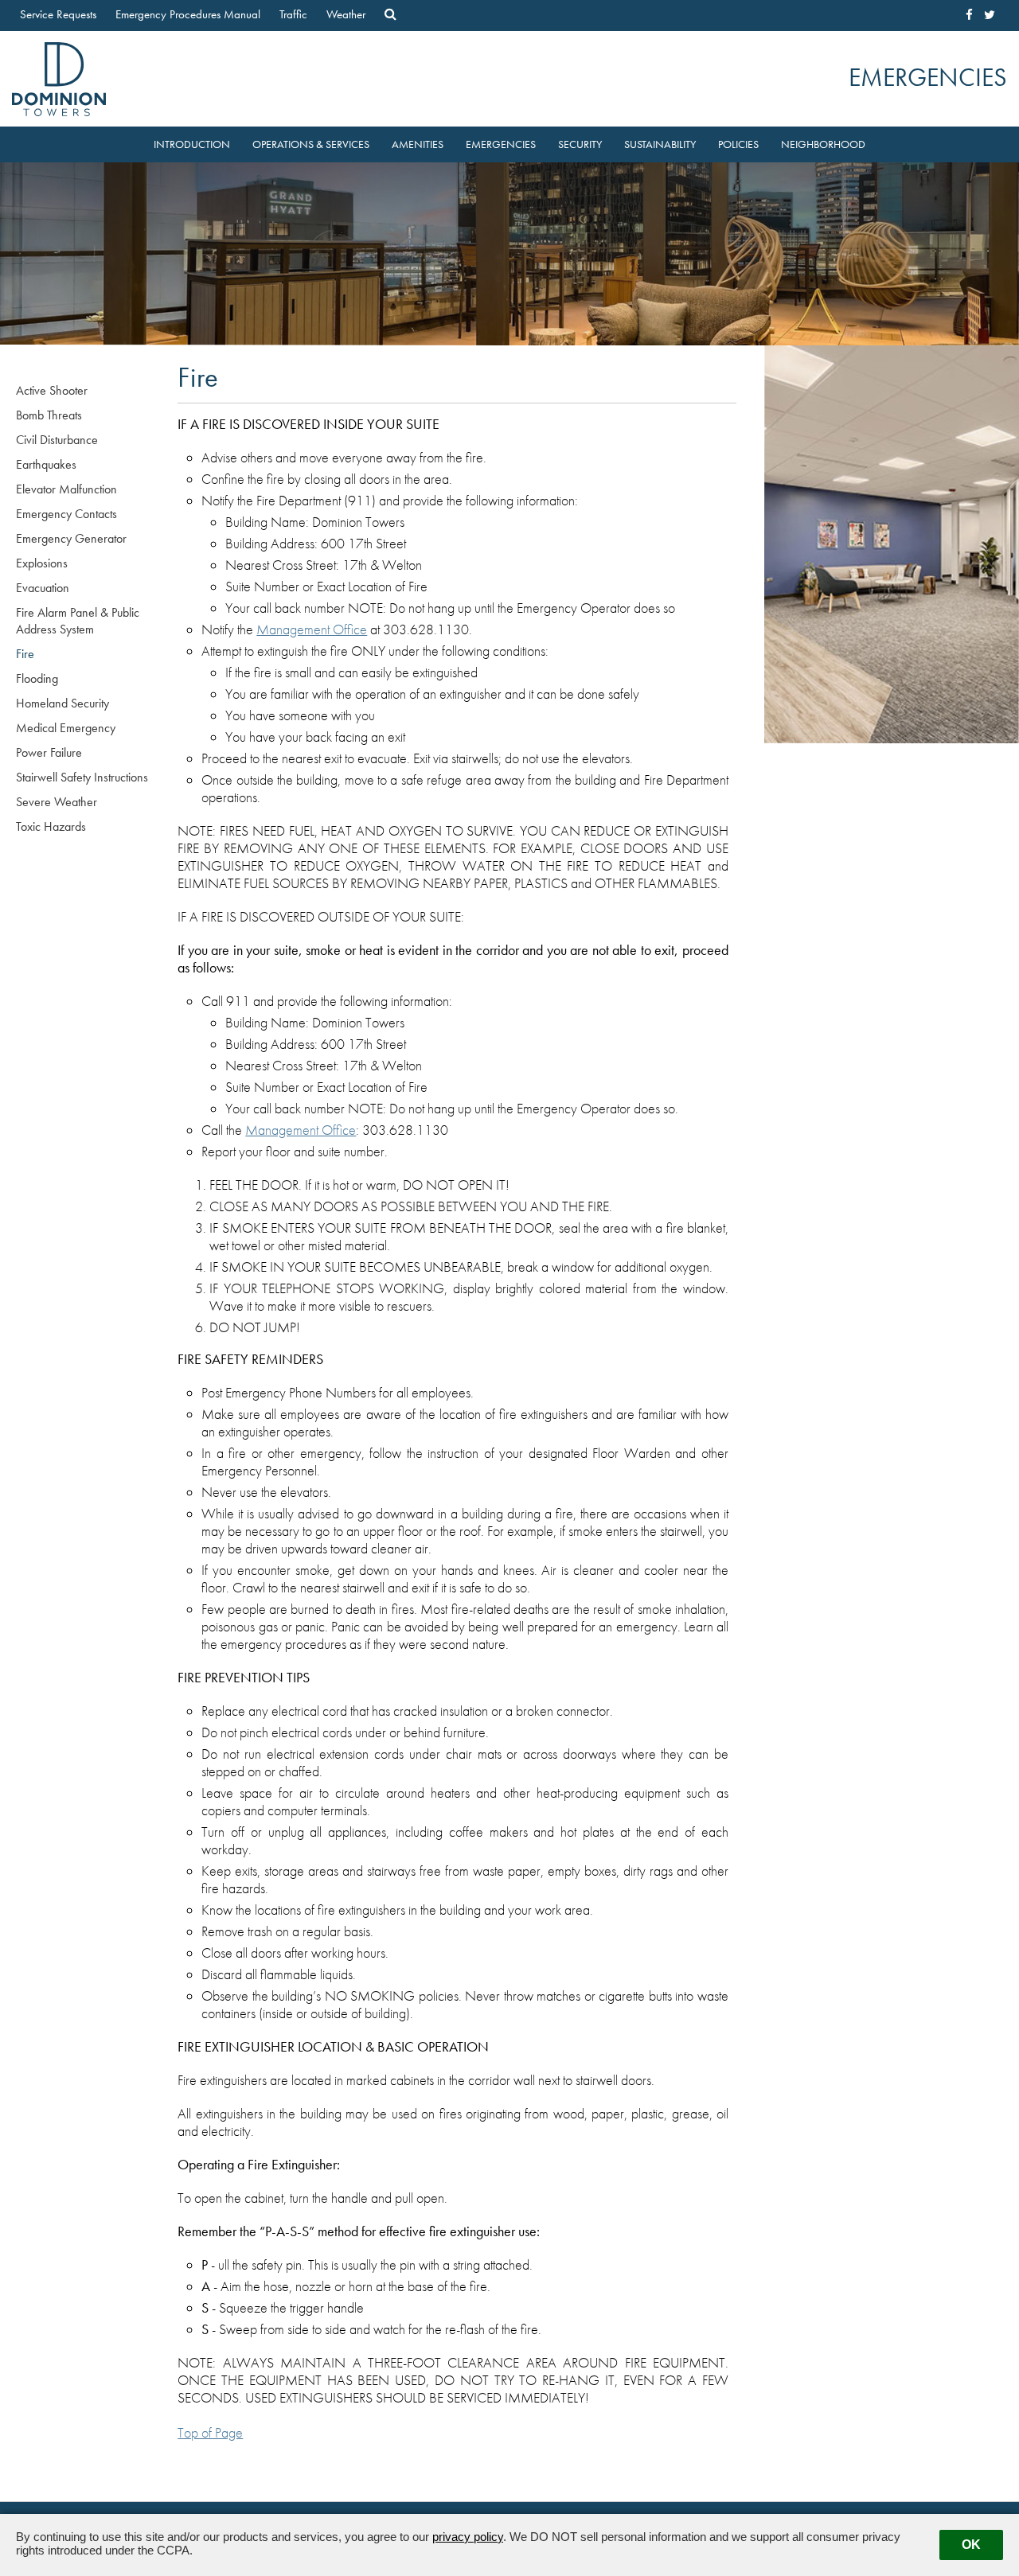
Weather (346, 14)
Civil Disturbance (57, 440)
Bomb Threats (49, 415)
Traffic (293, 14)
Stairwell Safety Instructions (82, 777)
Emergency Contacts (66, 514)
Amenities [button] (418, 144)
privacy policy (468, 2537)
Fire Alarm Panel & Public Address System (78, 621)
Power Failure (49, 752)
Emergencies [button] (501, 144)
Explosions (42, 563)
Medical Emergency (66, 728)
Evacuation (43, 588)
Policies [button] (738, 144)
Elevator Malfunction (66, 489)
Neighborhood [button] (823, 144)
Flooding (37, 678)
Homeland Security (62, 703)
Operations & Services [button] (311, 144)
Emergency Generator (71, 538)
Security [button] (580, 144)
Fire (25, 654)
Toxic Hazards (51, 826)
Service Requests (58, 14)
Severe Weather (57, 802)
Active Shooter (52, 390)
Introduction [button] (192, 144)
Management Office (312, 629)
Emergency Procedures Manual (188, 14)
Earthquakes (46, 464)
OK (971, 2545)
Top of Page (210, 2433)
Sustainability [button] (660, 144)
